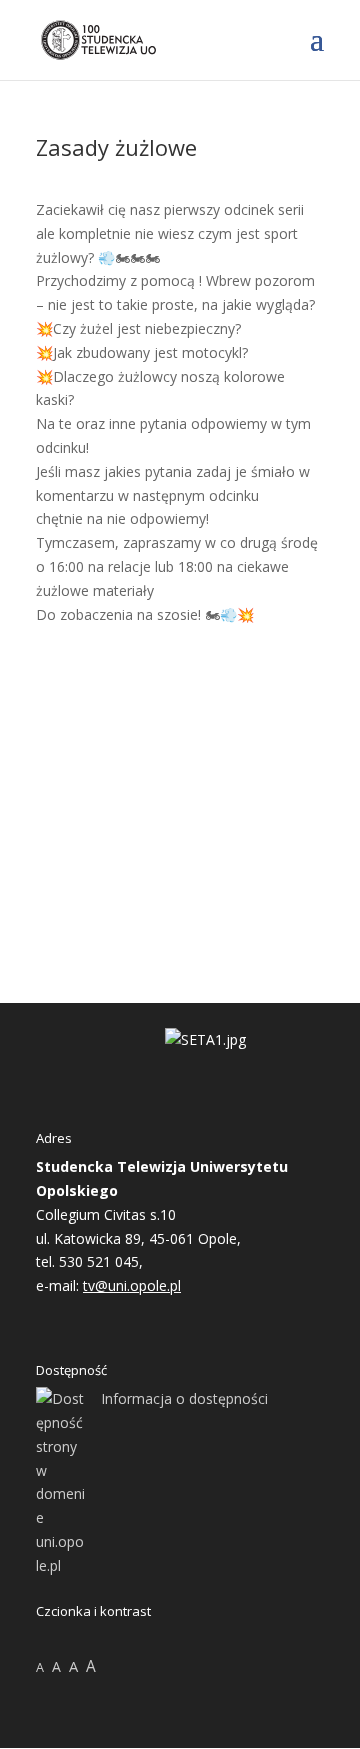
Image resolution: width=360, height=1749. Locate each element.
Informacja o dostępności (184, 1398)
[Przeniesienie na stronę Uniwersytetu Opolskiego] (205, 1039)
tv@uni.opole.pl (132, 1285)
